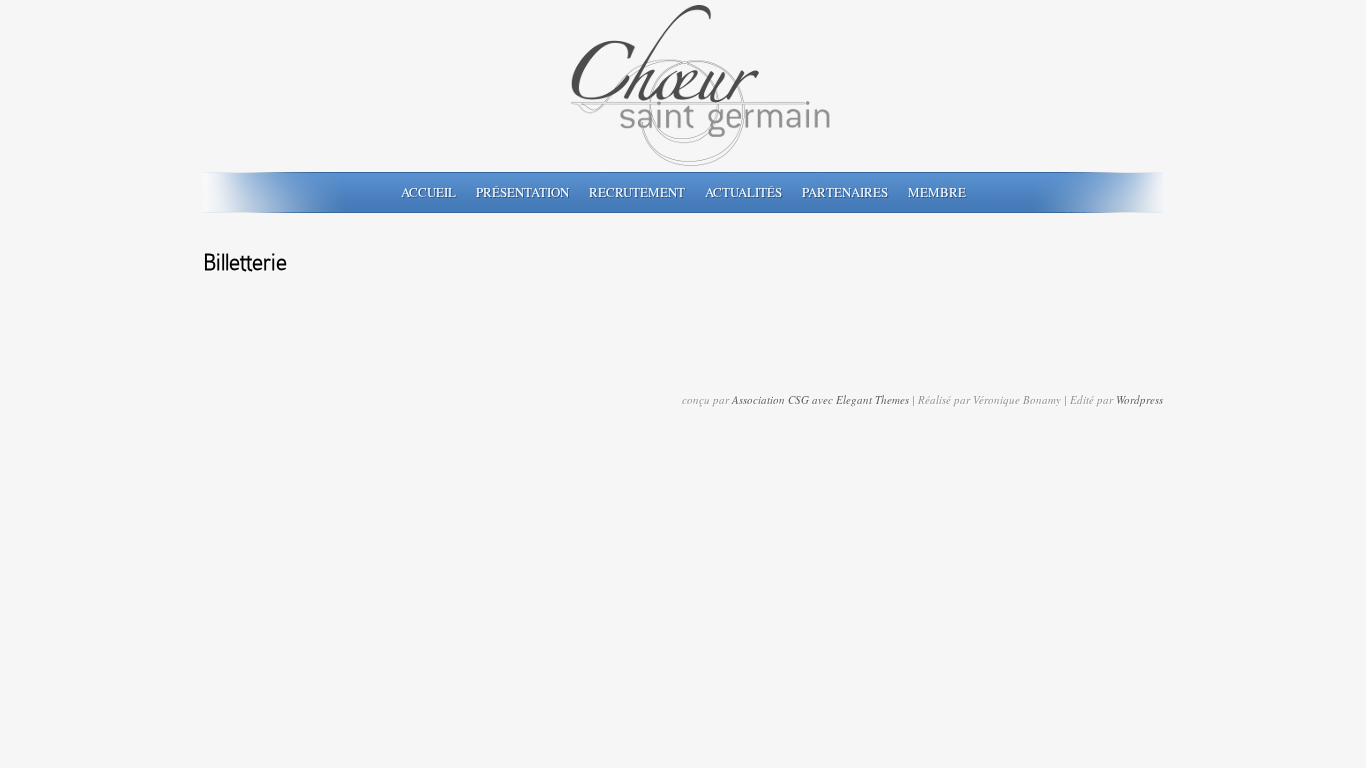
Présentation (522, 192)
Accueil (428, 192)
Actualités (743, 192)
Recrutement (637, 192)
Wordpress (1139, 399)
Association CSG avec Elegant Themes (820, 399)
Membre (937, 192)
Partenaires (845, 192)
